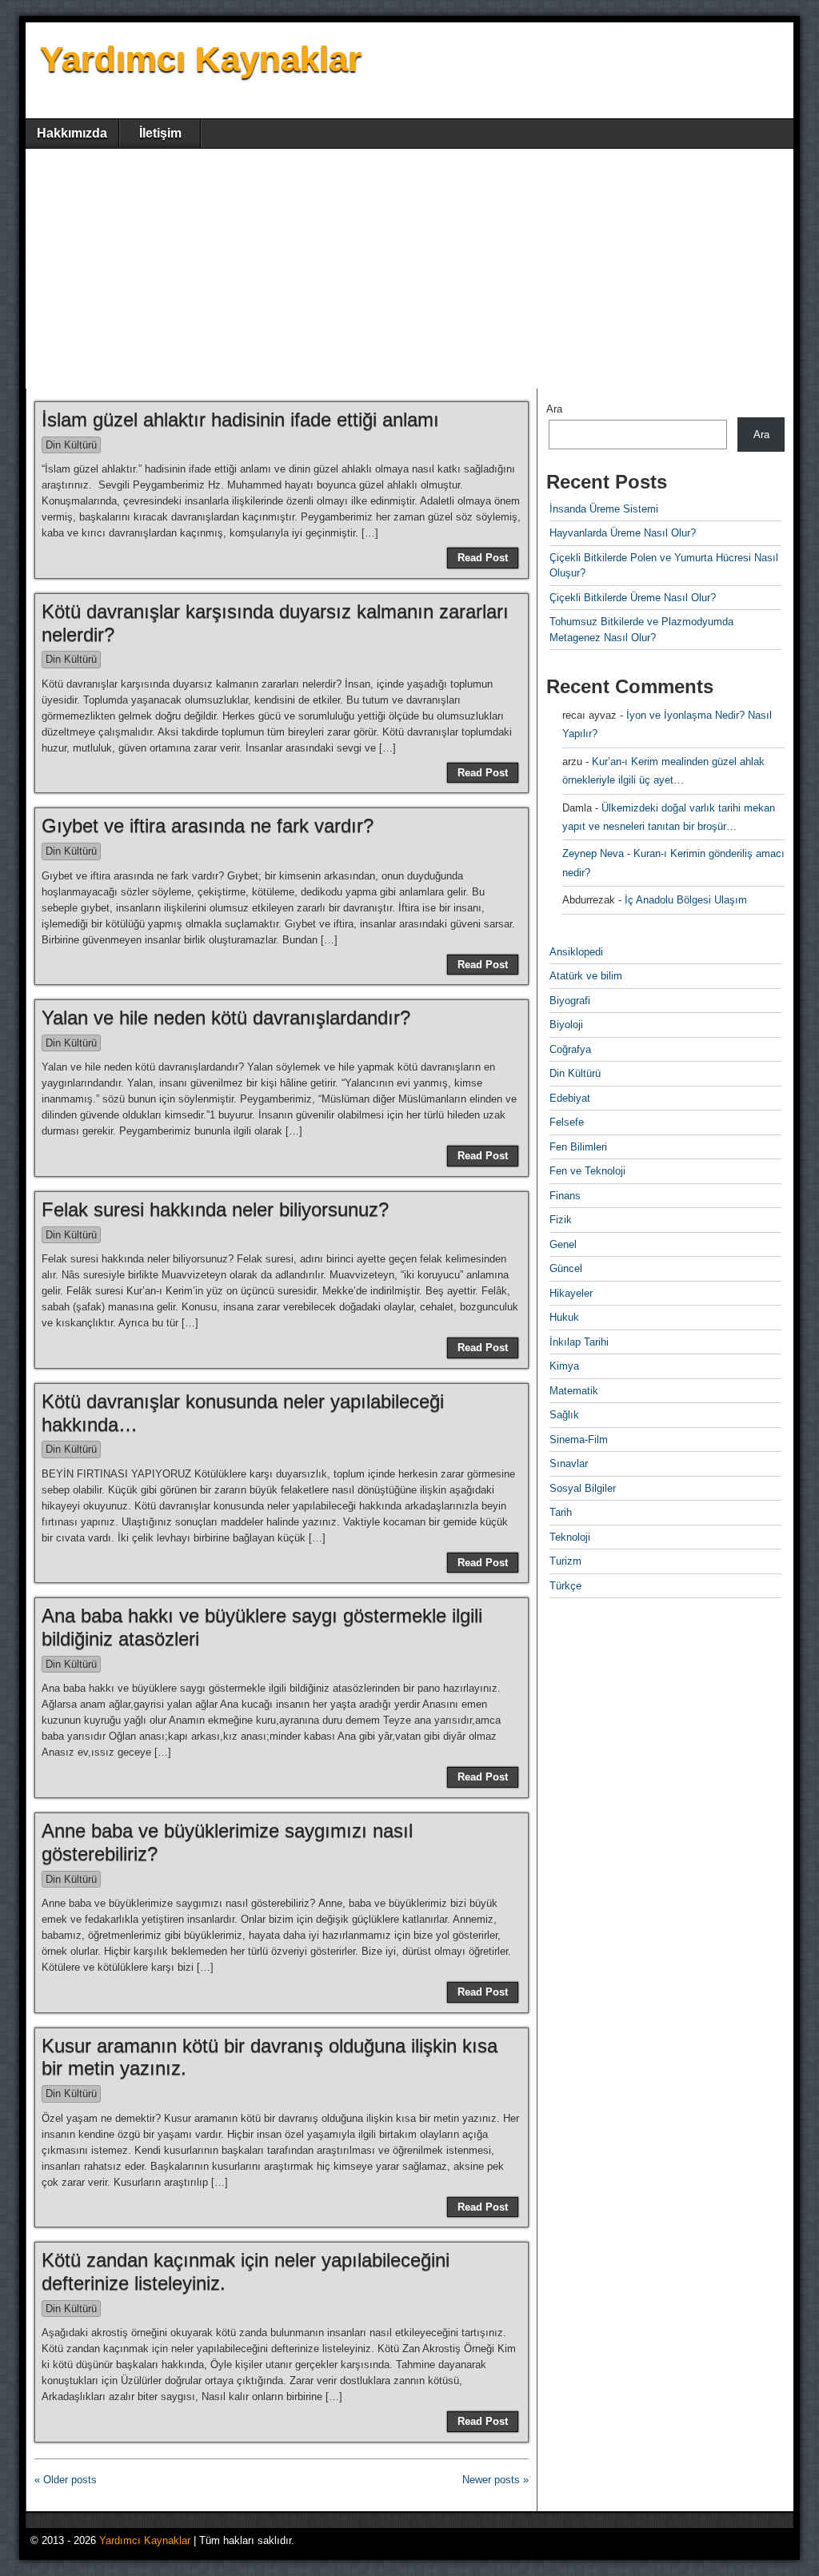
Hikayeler (571, 1293)
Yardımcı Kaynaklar (201, 59)
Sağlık (564, 1415)
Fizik (561, 1220)
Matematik (574, 1391)
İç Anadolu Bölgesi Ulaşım (686, 900)
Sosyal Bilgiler (583, 1488)
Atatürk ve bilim (586, 976)
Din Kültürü (71, 445)
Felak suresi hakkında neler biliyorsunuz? (215, 1209)
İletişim (160, 133)
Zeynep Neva (593, 853)
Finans (565, 1196)
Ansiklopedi (576, 952)
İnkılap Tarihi (579, 1342)
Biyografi (570, 1001)
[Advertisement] (409, 269)
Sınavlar (569, 1463)
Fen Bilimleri (578, 1147)
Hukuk (564, 1317)
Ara (554, 409)
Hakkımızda (72, 133)
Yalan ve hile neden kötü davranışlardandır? (226, 1017)
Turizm (565, 1561)
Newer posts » (495, 2480)
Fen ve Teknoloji (587, 1171)
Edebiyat (570, 1098)
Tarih (561, 1512)
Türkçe (565, 1586)
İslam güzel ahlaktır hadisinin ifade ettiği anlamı (240, 419)
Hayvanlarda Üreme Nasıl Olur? (623, 533)
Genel (563, 1244)
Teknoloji (570, 1537)
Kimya (564, 1366)
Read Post (483, 558)
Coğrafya (570, 1049)
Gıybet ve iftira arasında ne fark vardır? (208, 825)
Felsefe (567, 1122)
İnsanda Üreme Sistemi (604, 509)
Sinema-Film (579, 1440)
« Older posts (66, 2480)
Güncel (566, 1268)
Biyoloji (566, 1025)
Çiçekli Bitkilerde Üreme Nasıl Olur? (633, 598)
